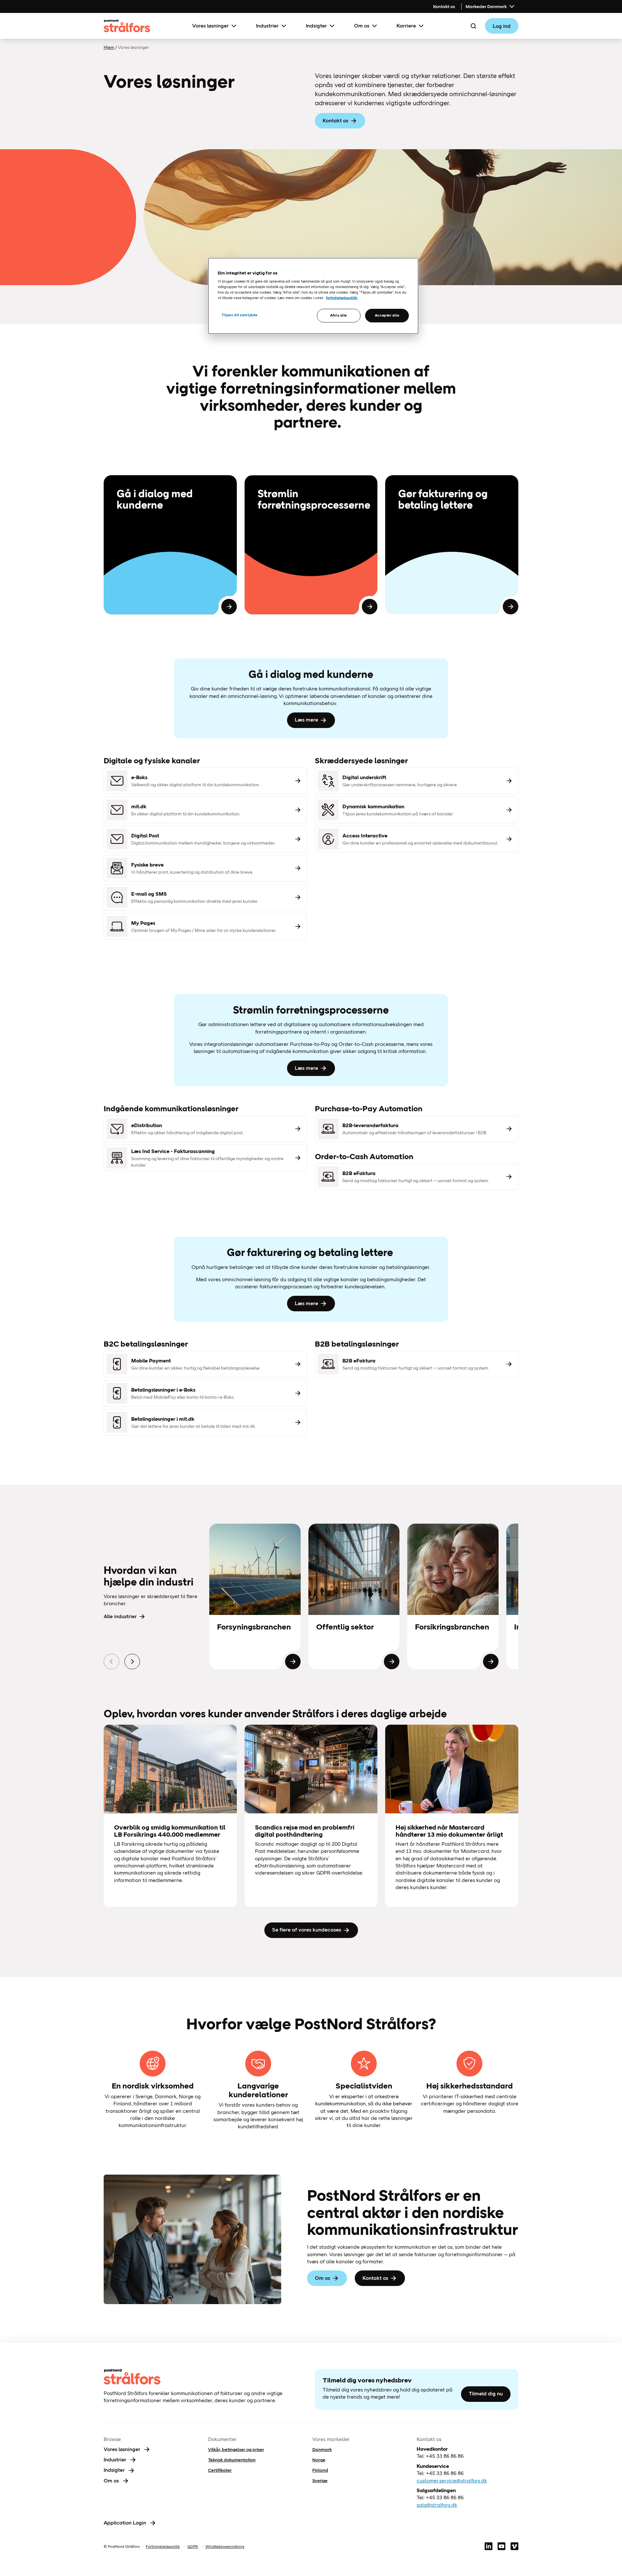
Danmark (322, 2449)
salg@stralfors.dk (437, 2505)
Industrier (267, 26)
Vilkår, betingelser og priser (236, 2449)
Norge (319, 2460)
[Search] (473, 26)
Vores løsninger (210, 26)
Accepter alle (387, 315)
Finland (320, 2470)
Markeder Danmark (486, 6)
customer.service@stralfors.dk (452, 2481)
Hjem (109, 47)
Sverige (320, 2481)
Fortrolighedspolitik (163, 2547)
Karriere (406, 26)
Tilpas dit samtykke (240, 315)
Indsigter (316, 26)
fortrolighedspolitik (342, 298)
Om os (362, 26)
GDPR (193, 2547)
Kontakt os (444, 6)
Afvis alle (339, 315)
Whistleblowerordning (225, 2547)
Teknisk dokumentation (232, 2460)
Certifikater (220, 2470)
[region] (313, 296)
